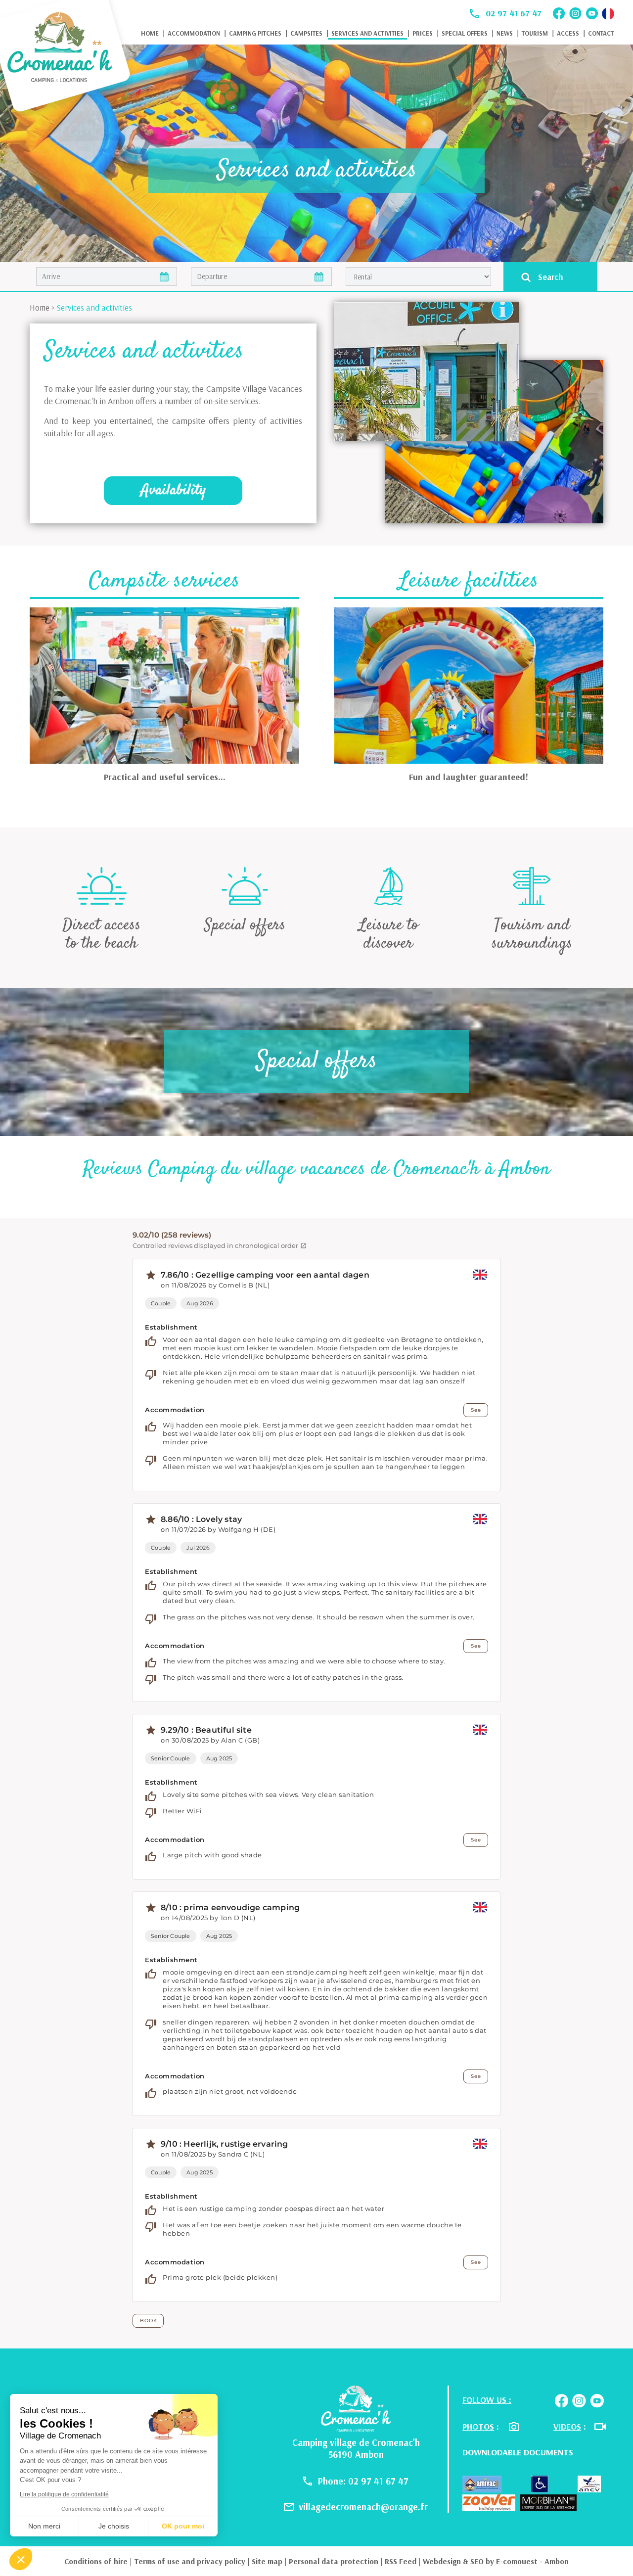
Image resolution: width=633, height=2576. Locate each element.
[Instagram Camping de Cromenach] (575, 13)
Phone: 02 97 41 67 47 (363, 2481)
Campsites (306, 33)
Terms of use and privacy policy (190, 2561)
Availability (173, 490)
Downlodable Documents (518, 2452)
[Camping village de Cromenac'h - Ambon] (356, 2407)
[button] (21, 2559)
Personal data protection (334, 2561)
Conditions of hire (96, 2561)
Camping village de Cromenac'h (356, 2442)
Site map (267, 2561)
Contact (601, 33)
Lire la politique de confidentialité (64, 2494)
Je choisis (114, 2526)
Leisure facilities (468, 581)
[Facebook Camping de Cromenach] (559, 13)
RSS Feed (401, 2561)
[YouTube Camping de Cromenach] (592, 13)
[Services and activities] (67, 57)
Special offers (465, 33)
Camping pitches (255, 33)
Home (150, 33)
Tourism (535, 33)
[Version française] (608, 14)
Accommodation (194, 33)
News (505, 33)
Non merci (44, 2526)
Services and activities (367, 33)
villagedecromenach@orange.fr (363, 2507)
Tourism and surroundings (532, 934)
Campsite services (164, 581)
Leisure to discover (388, 934)
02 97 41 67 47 (514, 13)
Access (568, 33)
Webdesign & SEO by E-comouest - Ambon (496, 2561)
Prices (423, 33)
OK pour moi (183, 2526)
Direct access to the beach (102, 934)
